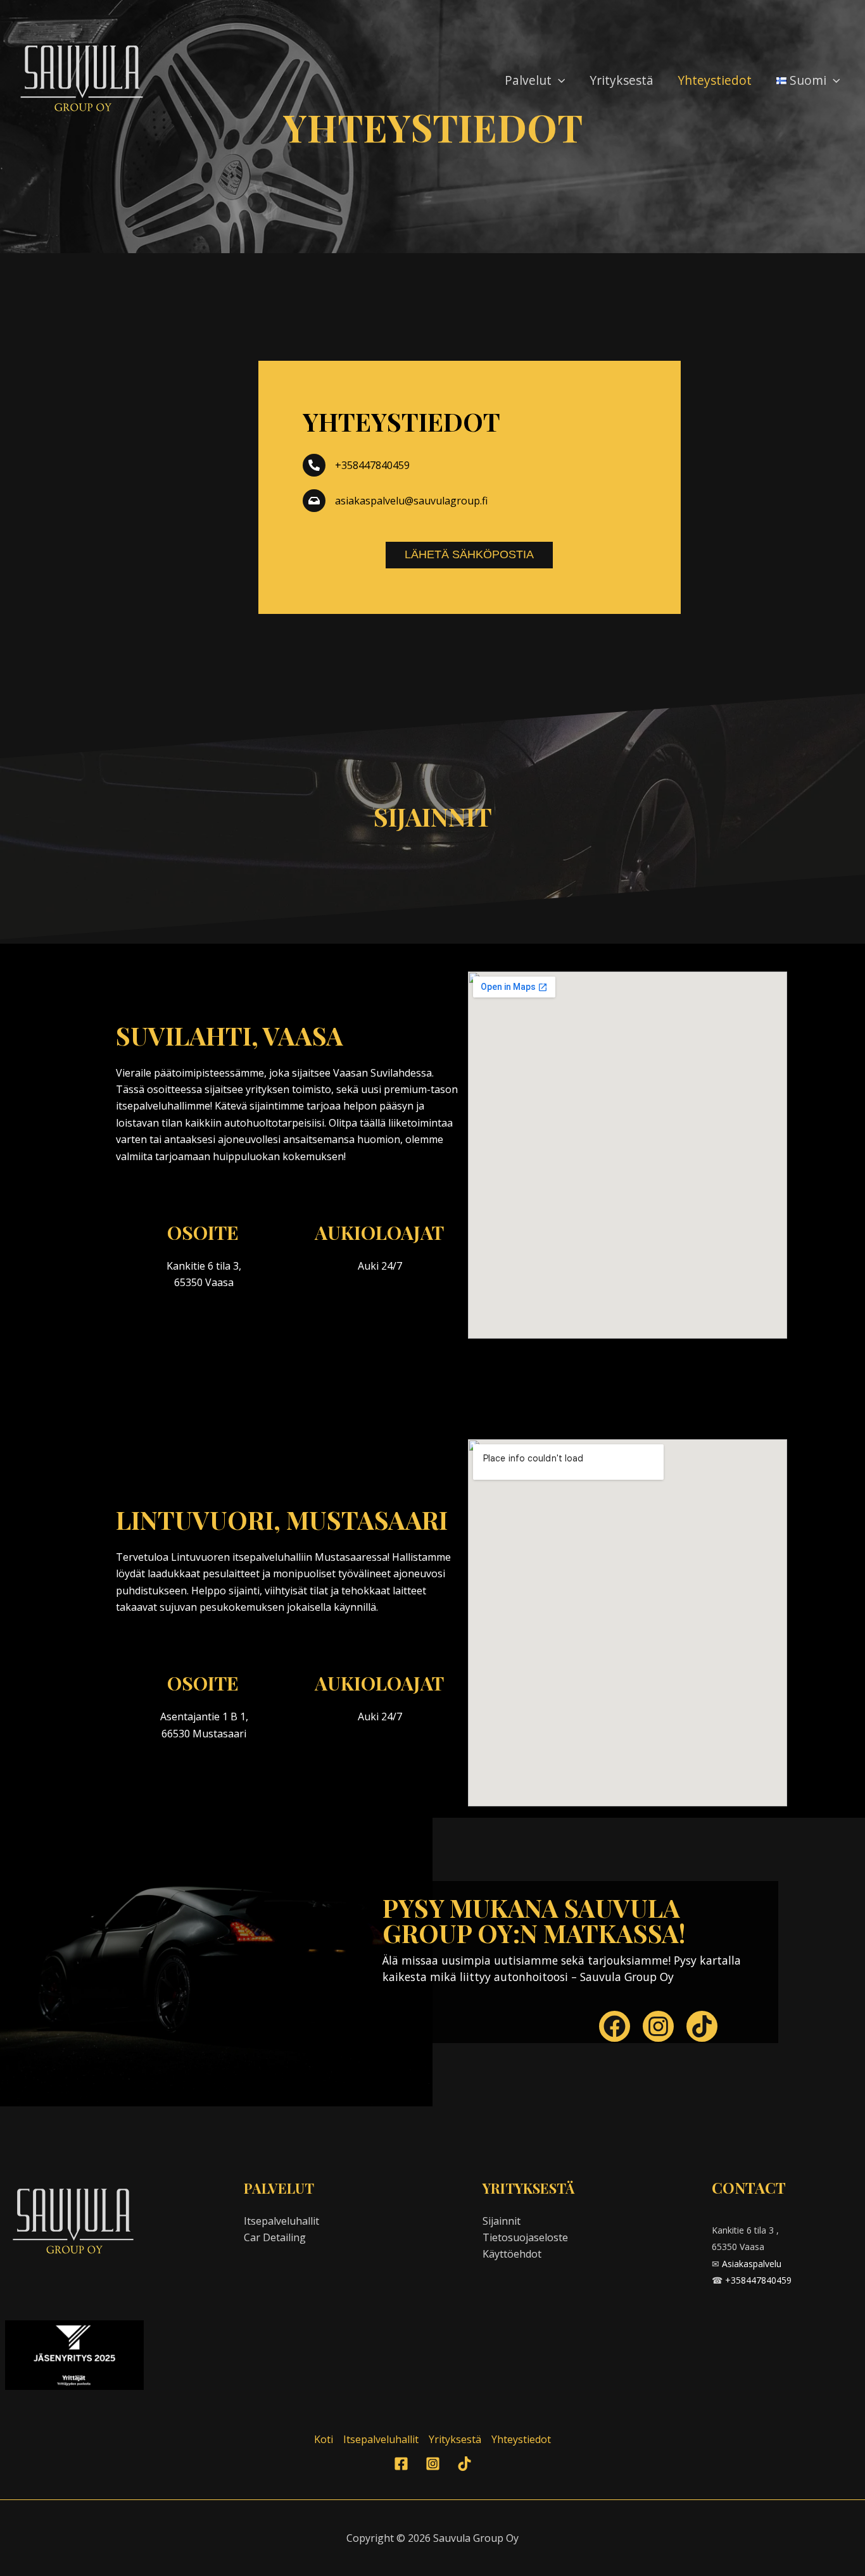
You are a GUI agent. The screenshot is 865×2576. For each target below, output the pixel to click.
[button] (559, 80)
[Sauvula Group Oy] (83, 79)
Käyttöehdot (512, 2254)
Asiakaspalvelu (752, 2264)
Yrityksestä (622, 80)
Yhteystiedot (715, 80)
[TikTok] (464, 2464)
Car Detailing (275, 2237)
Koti (324, 2439)
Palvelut (528, 80)
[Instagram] (433, 2464)
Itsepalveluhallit (281, 2221)
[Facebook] (401, 2464)
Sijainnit (502, 2221)
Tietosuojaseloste (525, 2237)
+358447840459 (758, 2280)
